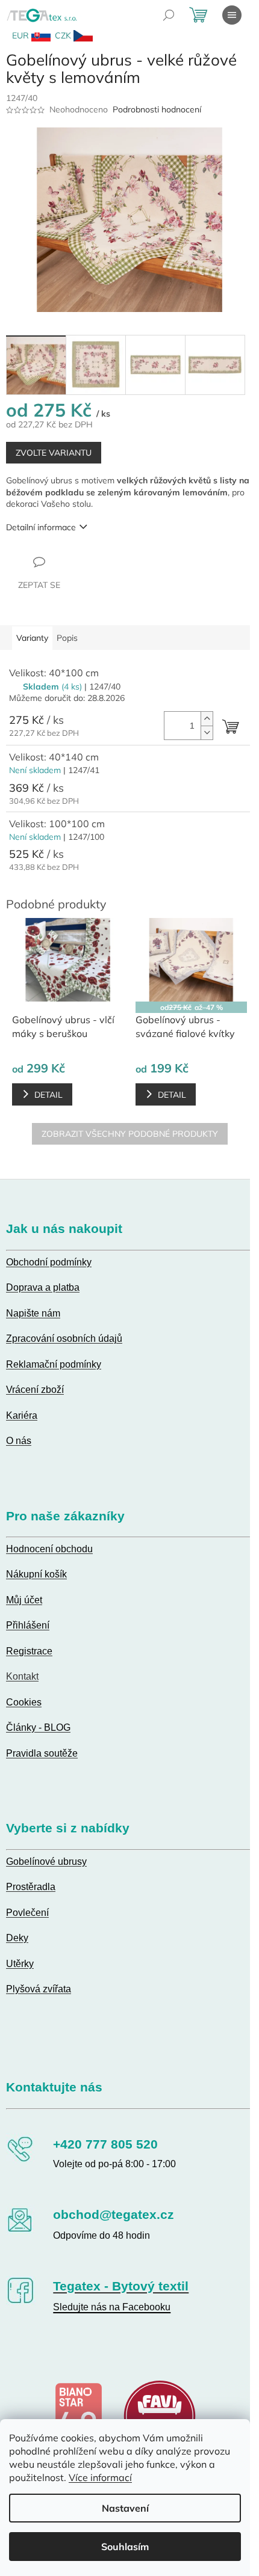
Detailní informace (41, 527)
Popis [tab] (67, 638)
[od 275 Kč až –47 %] (191, 960)
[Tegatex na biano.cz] (78, 2415)
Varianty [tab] (32, 638)
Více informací (100, 2477)
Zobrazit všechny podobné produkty (130, 1134)
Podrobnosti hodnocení (157, 109)
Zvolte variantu (54, 453)
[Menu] (232, 15)
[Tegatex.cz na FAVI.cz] (160, 2415)
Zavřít (71, 561)
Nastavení (125, 2508)
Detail (48, 1095)
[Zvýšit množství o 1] (207, 719)
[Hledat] (169, 15)
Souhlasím (125, 2547)
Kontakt (22, 1676)
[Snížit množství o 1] (207, 733)
